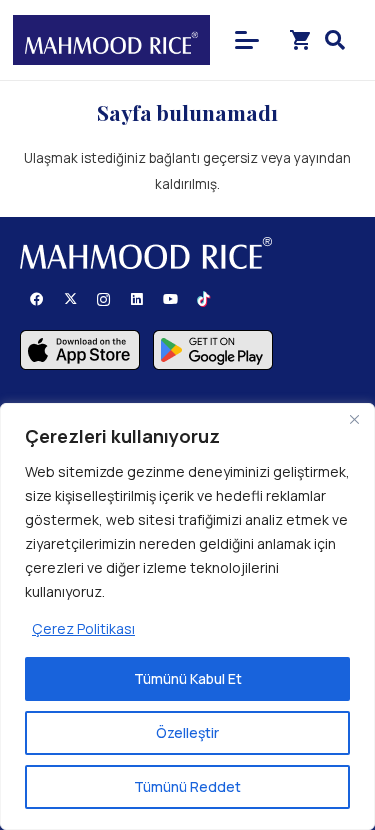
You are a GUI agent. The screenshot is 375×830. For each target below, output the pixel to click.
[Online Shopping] (301, 40)
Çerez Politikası (83, 628)
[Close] (354, 420)
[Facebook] (36, 299)
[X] (70, 299)
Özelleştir (187, 732)
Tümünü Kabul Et (188, 678)
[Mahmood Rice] (111, 40)
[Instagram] (103, 299)
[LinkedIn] (136, 299)
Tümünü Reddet (187, 786)
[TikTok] (203, 299)
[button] (247, 40)
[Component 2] (80, 350)
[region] (187, 616)
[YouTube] (170, 299)
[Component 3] (213, 350)
